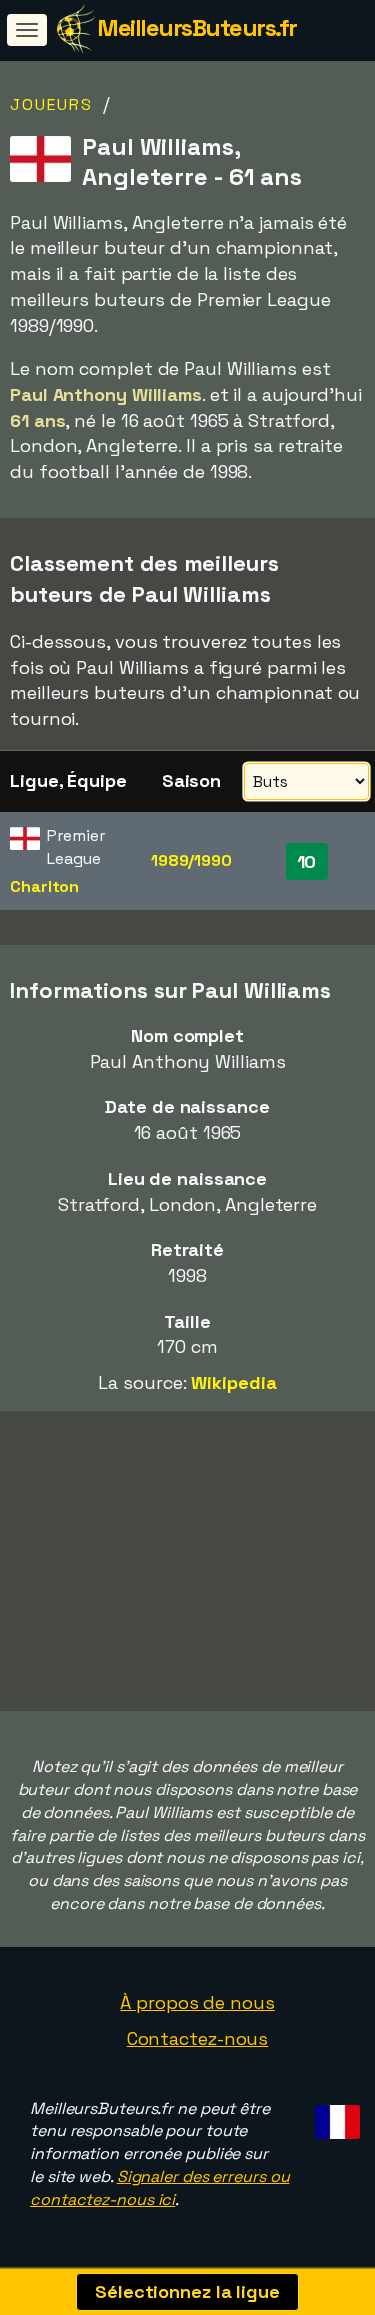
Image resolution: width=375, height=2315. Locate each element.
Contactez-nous (198, 2038)
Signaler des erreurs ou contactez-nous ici (159, 2188)
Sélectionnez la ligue (187, 2291)
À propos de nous (197, 2002)
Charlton (44, 886)
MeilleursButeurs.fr (197, 27)
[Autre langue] (334, 2116)
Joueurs (51, 104)
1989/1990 (191, 860)
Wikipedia (233, 1382)
